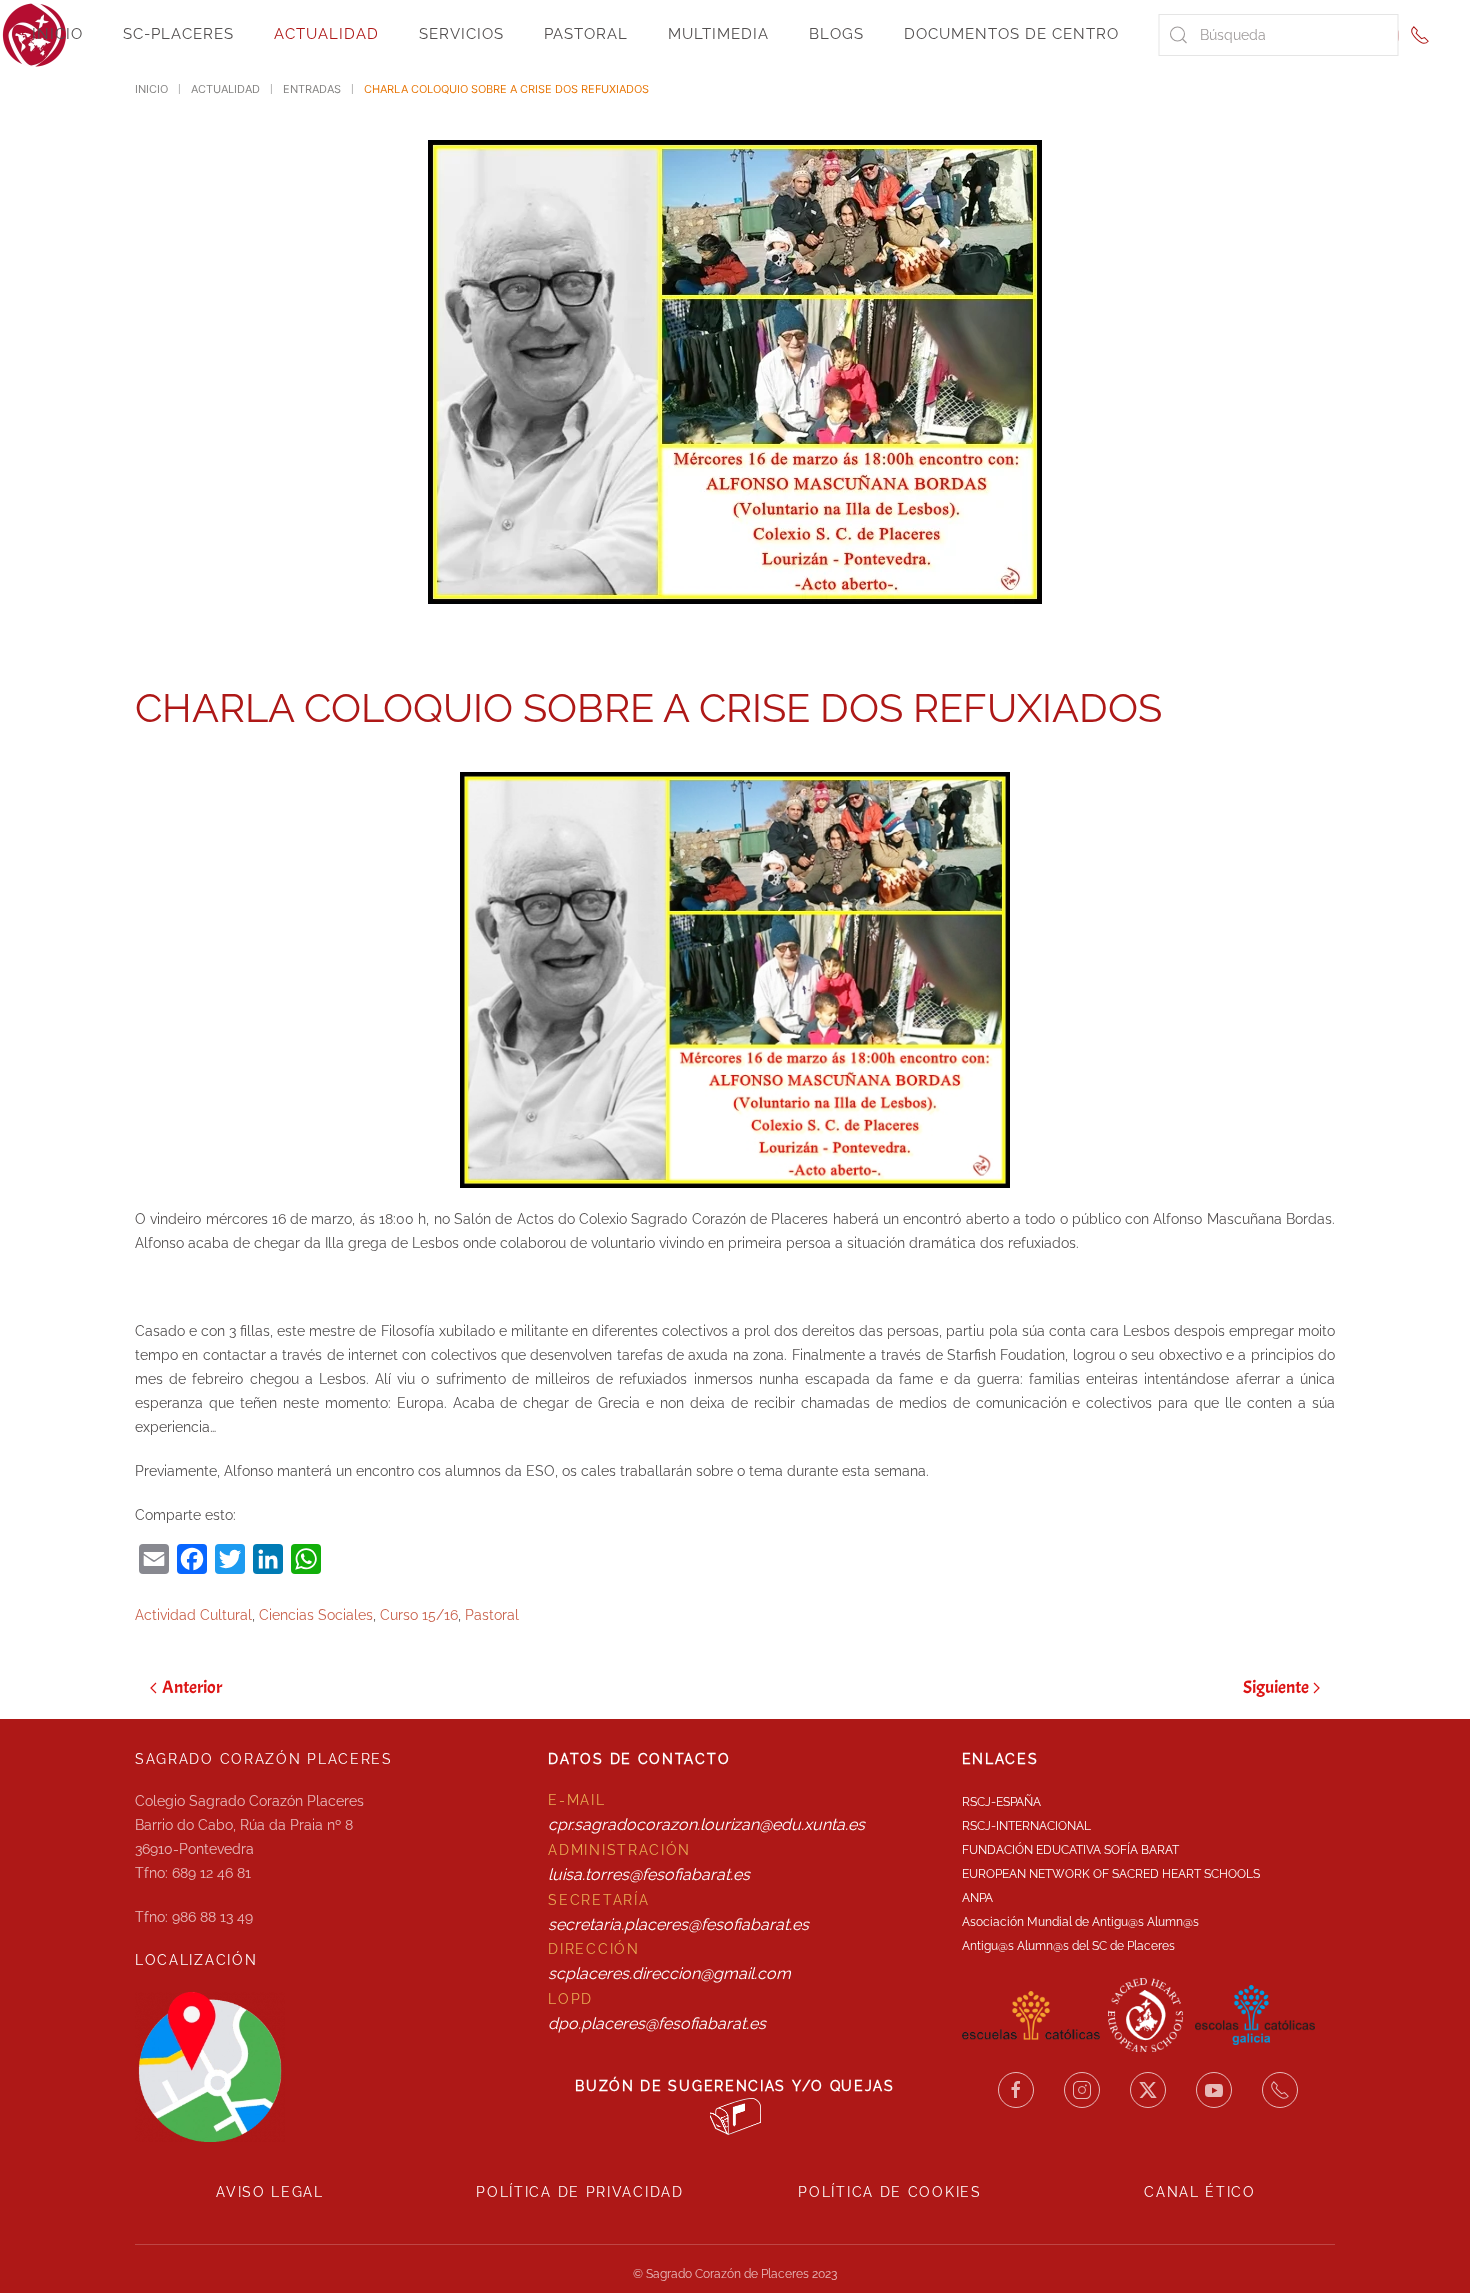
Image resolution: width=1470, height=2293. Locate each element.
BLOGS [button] (836, 34)
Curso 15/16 (419, 1615)
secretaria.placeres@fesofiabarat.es (678, 1924)
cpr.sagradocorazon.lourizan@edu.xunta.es (706, 1824)
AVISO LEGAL (270, 2192)
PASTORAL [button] (586, 34)
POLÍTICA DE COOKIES (889, 2192)
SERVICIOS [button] (461, 34)
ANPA (977, 1898)
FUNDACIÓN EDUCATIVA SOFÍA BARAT (1070, 1850)
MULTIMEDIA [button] (718, 34)
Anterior (192, 1687)
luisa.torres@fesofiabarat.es (649, 1874)
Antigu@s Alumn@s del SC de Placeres (1068, 1946)
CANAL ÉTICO (1200, 2192)
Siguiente (1276, 1687)
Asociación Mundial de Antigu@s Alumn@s (1080, 1922)
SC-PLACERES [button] (178, 34)
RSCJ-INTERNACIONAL (1026, 1826)
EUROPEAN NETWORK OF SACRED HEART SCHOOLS (1111, 1874)
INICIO (57, 34)
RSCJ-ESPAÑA (1001, 1802)
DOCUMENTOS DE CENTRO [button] (1011, 34)
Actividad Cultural (193, 1615)
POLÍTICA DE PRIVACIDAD (579, 2192)
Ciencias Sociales (316, 1615)
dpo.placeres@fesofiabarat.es (657, 2023)
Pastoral (492, 1615)
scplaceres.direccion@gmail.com (669, 1973)
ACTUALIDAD (326, 34)
